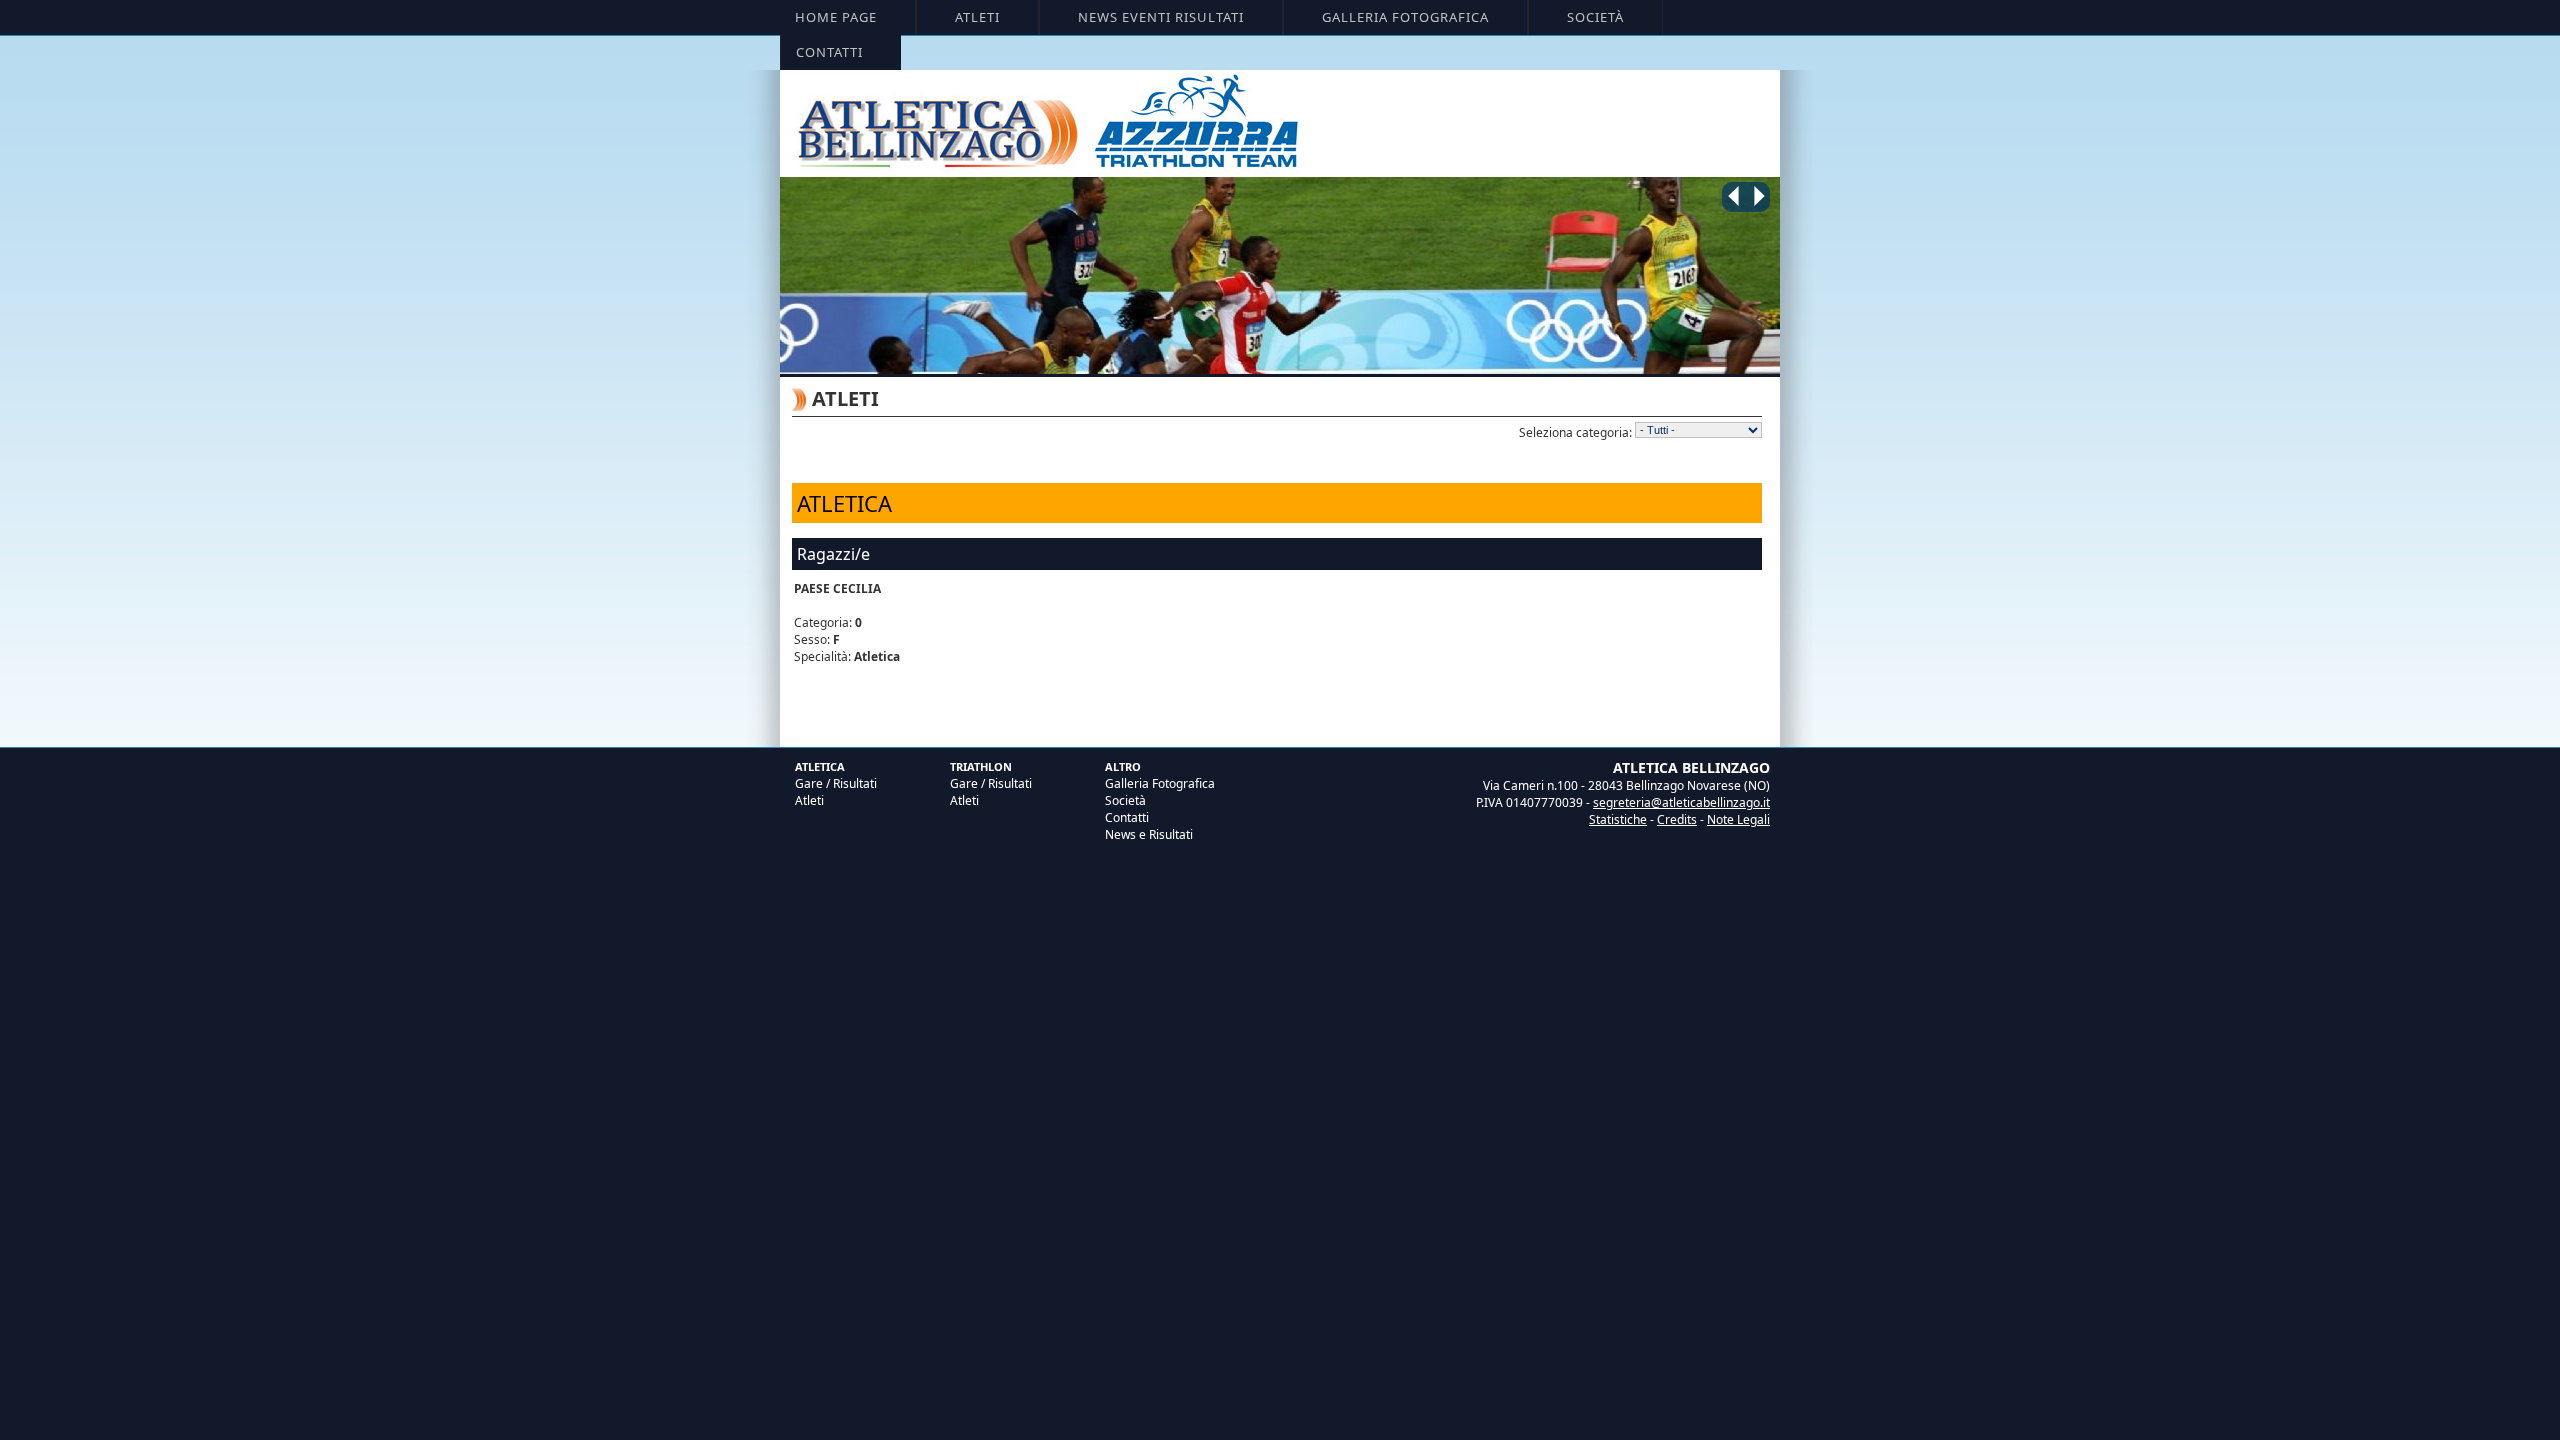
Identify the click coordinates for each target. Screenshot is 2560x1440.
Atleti (977, 17)
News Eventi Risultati (1161, 17)
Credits (1677, 819)
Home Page (836, 17)
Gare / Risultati (836, 783)
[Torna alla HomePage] (1282, 277)
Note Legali (1738, 819)
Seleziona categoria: (1575, 432)
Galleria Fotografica (1405, 17)
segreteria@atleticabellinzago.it (1681, 802)
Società (1595, 17)
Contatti (829, 52)
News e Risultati (1149, 834)
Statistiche (1618, 819)
